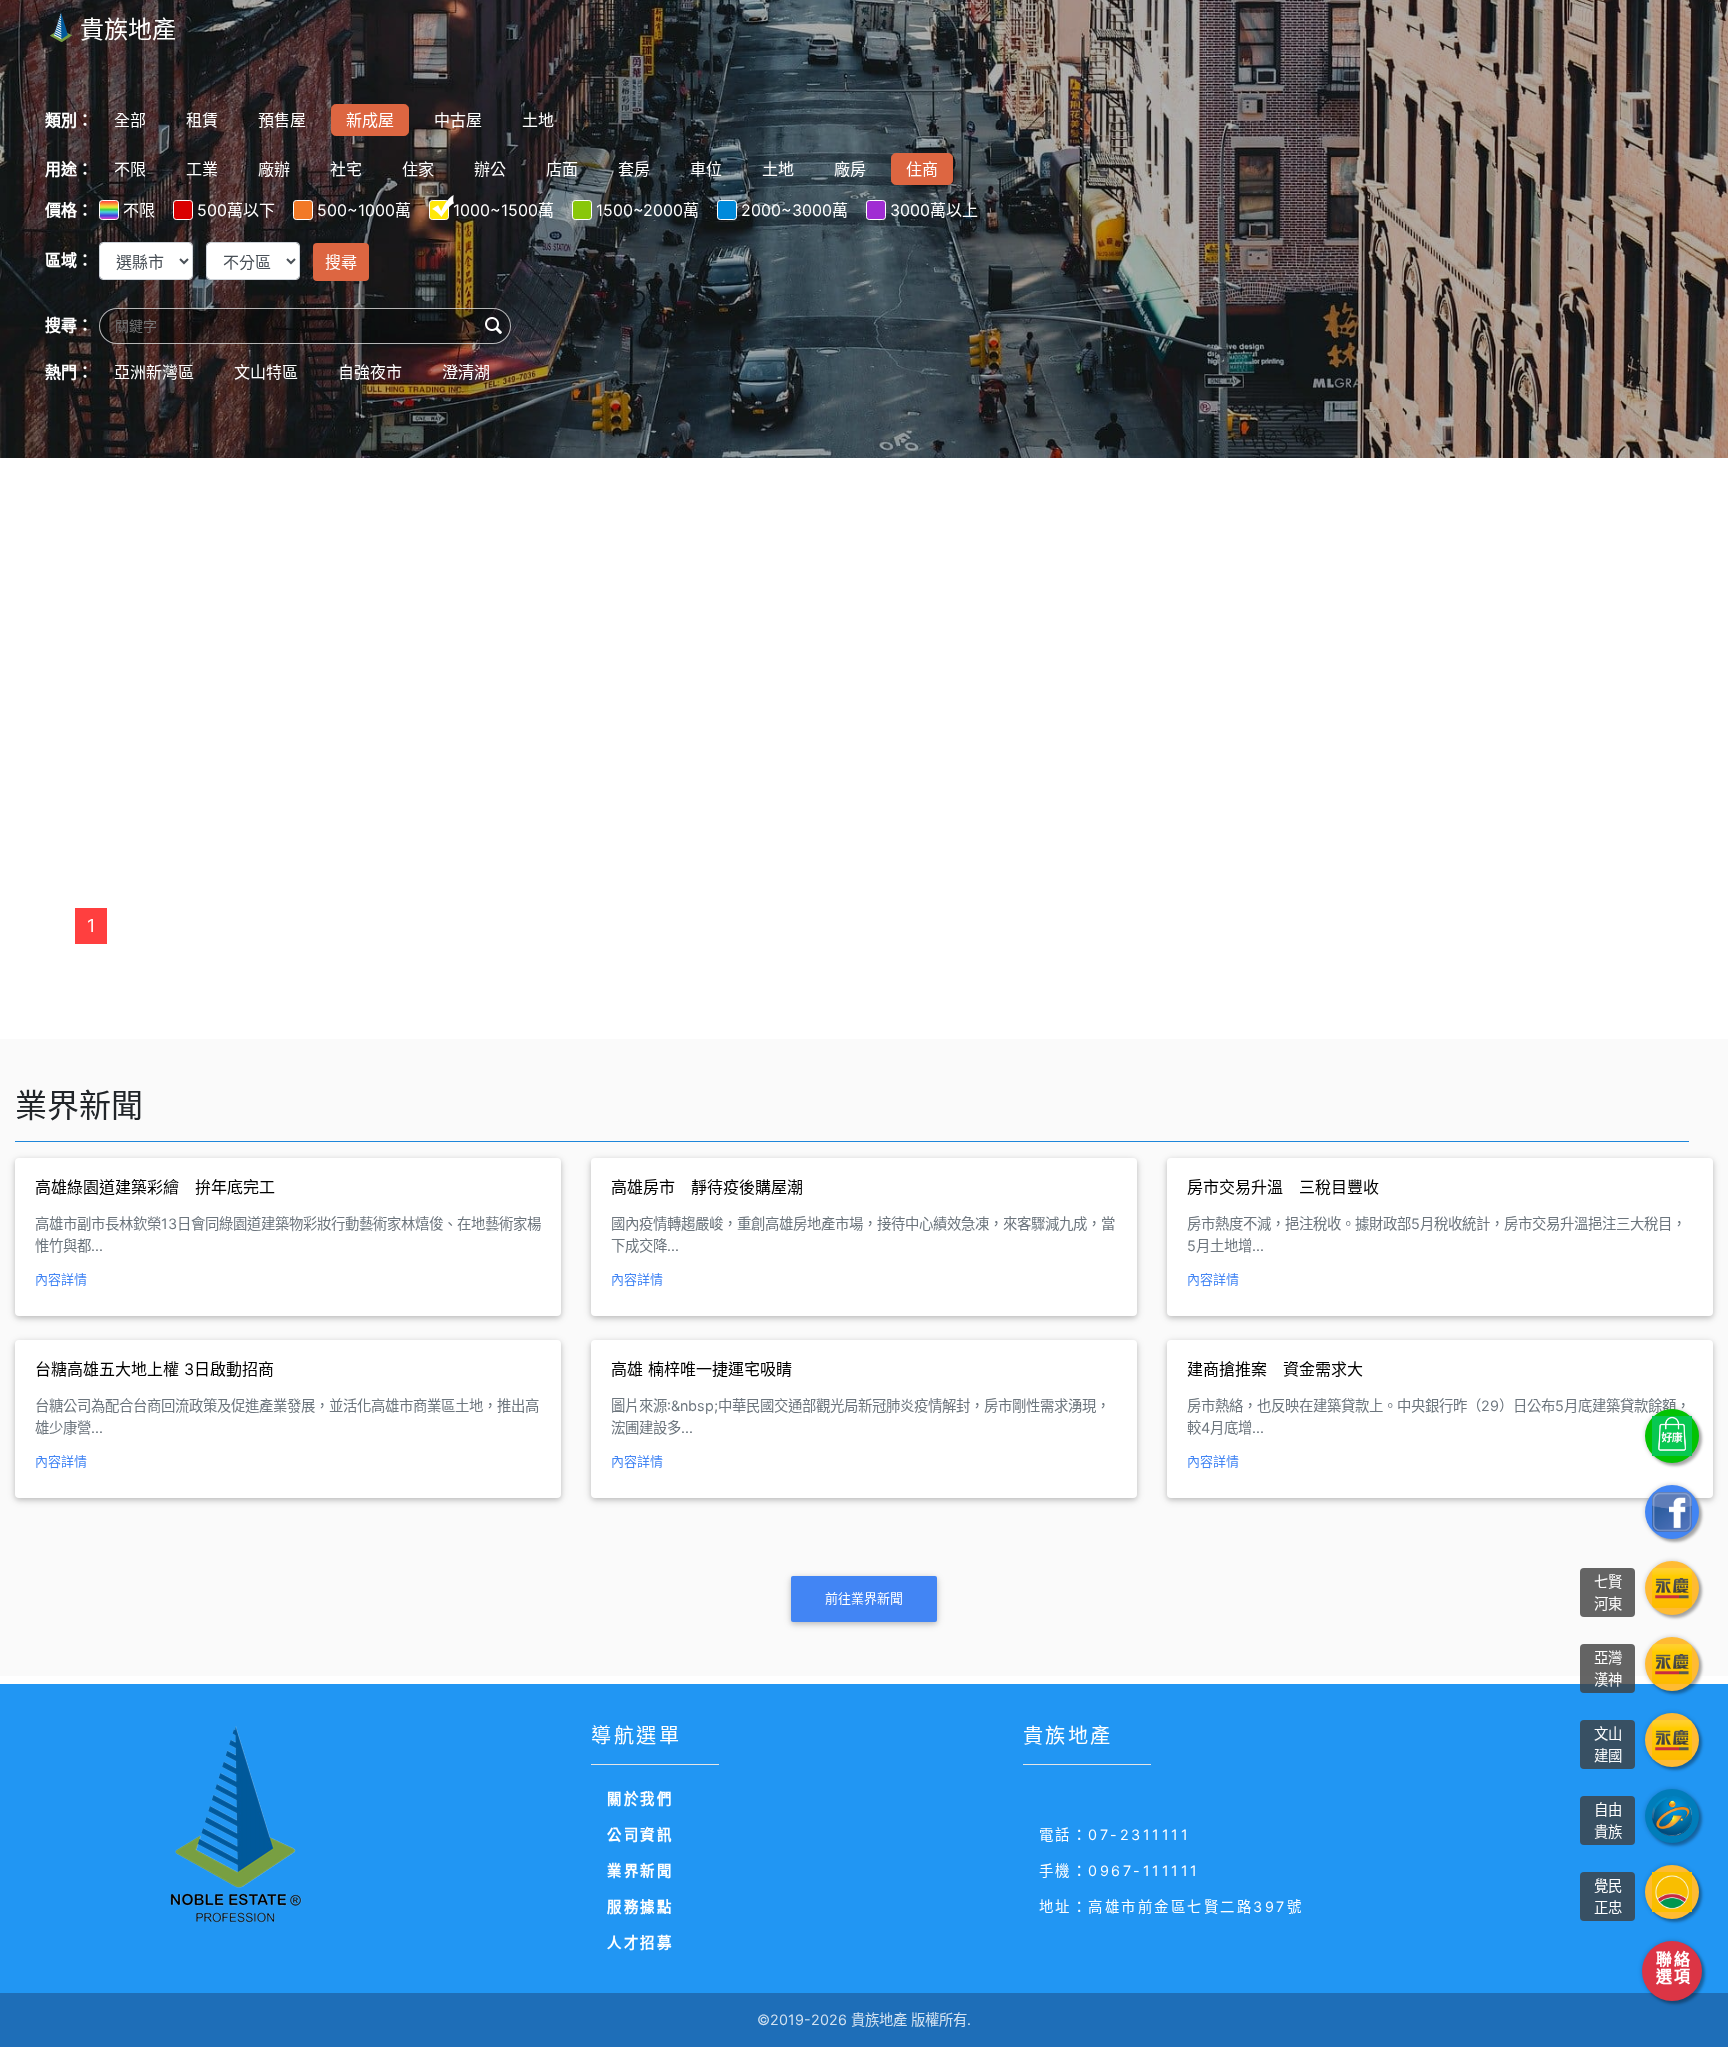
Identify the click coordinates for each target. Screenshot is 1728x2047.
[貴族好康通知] (1672, 1436)
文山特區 (266, 372)
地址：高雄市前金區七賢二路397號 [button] (1171, 1906)
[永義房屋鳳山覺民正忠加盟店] (1672, 1892)
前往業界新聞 (864, 1598)
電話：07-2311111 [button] (1115, 1834)
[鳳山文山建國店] (1672, 1740)
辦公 (490, 169)
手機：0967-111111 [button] (1119, 1870)
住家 (418, 169)
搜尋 (341, 262)
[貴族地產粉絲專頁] (1672, 1512)
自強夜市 (370, 372)
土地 (538, 120)
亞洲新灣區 (154, 372)
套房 (634, 169)
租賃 (202, 120)
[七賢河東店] (1672, 1588)
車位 (706, 169)
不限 (130, 169)
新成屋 (370, 120)
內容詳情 (61, 1279)
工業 (202, 169)
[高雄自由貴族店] (1672, 1816)
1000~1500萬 (503, 210)
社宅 (346, 169)
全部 (130, 120)
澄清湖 (466, 372)
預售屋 (282, 120)
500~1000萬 (364, 210)
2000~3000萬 (794, 210)
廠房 (850, 169)
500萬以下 (236, 210)
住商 (922, 169)
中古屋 (458, 120)
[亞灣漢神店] (1672, 1664)
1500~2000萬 (647, 210)
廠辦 (274, 169)
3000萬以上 (934, 210)
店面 (562, 169)
